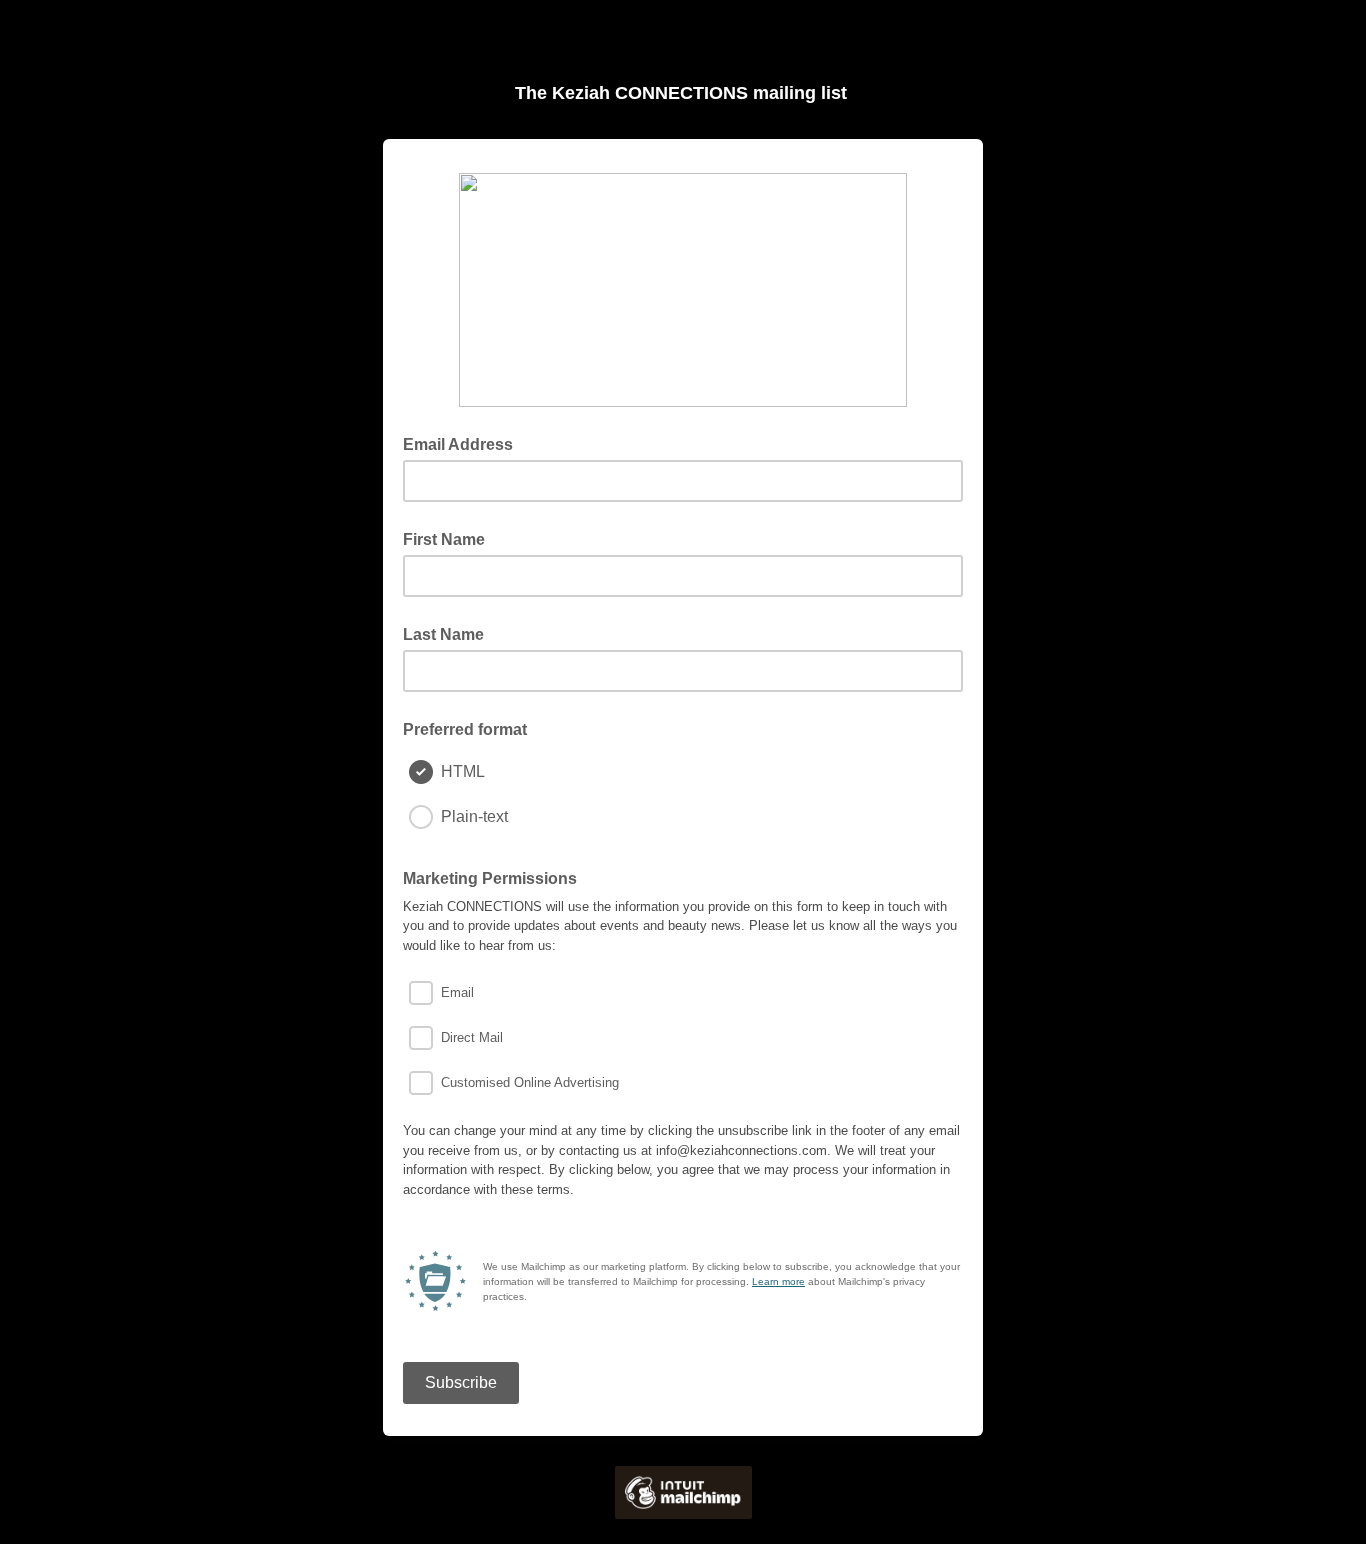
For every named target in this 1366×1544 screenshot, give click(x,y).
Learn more (778, 1281)
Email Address (464, 443)
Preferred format (465, 729)
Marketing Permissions (490, 878)
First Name (444, 539)
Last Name (443, 634)
